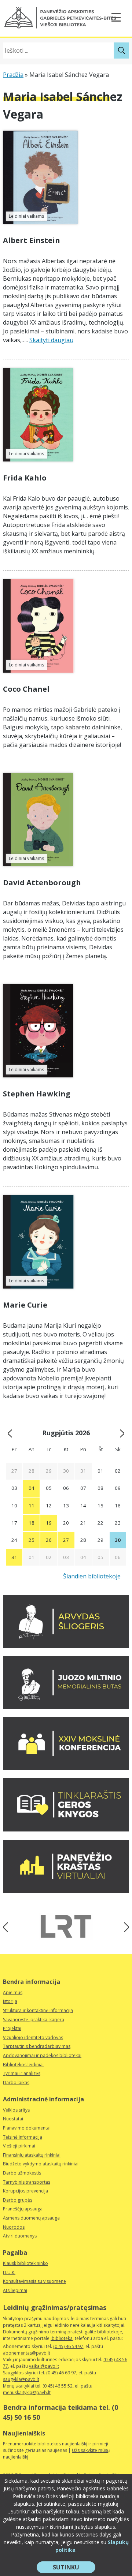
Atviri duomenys (20, 2236)
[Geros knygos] (66, 1829)
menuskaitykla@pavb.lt (27, 2392)
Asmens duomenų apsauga (31, 2218)
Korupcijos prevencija (25, 2191)
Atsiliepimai (15, 2290)
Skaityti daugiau (51, 340)
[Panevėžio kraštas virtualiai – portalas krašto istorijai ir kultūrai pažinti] (66, 1891)
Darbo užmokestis (22, 2173)
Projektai (12, 2028)
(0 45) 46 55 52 (58, 2386)
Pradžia (13, 75)
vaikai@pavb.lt (44, 2366)
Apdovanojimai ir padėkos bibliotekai (42, 2055)
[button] (60, 18)
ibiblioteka (62, 2338)
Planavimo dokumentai (27, 2128)
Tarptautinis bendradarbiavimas (37, 2046)
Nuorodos (14, 2227)
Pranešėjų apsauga (23, 2209)
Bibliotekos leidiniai (23, 2065)
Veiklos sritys (16, 2110)
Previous (8, 1927)
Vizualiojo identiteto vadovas (33, 2037)
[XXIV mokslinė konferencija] (66, 1768)
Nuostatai (13, 2119)
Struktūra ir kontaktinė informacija (38, 2010)
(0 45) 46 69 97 (61, 2373)
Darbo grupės (18, 2200)
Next (124, 1927)
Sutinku (74, 2568)
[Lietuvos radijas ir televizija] (66, 1926)
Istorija (10, 2001)
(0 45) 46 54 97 (68, 2346)
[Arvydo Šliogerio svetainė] (66, 1646)
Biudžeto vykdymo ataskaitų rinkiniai (41, 2164)
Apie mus (13, 1992)
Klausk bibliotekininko (25, 2263)
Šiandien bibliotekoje (92, 1576)
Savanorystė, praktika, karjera (34, 2020)
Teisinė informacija (23, 2137)
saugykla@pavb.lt (21, 2379)
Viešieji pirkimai (19, 2146)
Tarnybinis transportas (27, 2182)
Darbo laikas (16, 2083)
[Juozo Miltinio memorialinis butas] (66, 1707)
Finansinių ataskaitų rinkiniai (32, 2155)
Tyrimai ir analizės (22, 2073)
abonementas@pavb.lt (27, 2353)
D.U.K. (9, 2272)
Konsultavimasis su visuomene (34, 2281)
